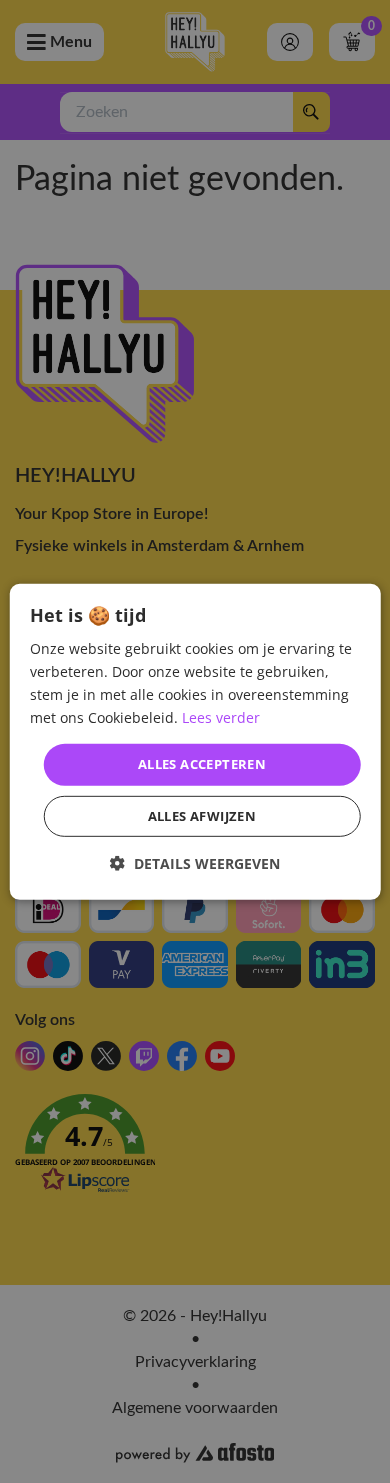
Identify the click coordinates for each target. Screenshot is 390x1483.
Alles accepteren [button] (202, 764)
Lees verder (221, 717)
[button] (195, 863)
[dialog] (195, 741)
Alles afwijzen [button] (202, 816)
